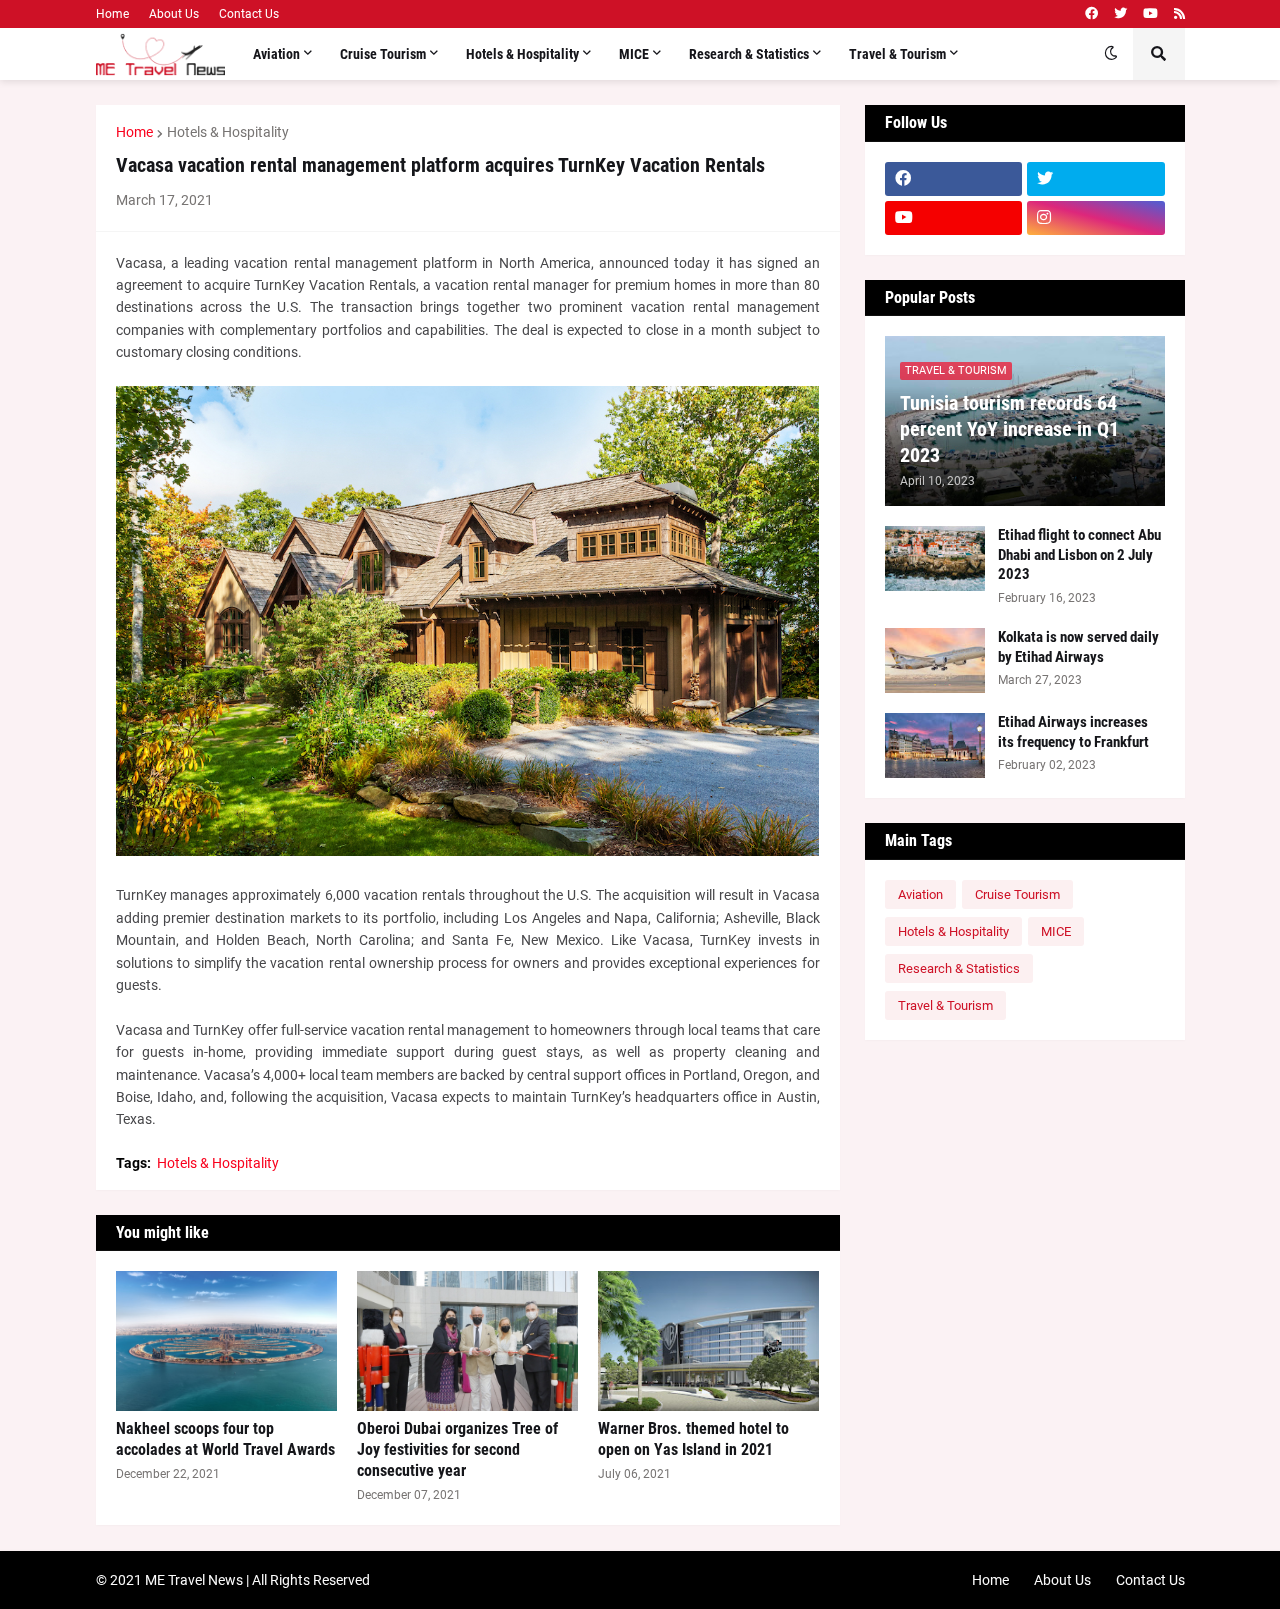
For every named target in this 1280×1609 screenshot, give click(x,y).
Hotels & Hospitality (228, 132)
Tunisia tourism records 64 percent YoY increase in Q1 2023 (1009, 429)
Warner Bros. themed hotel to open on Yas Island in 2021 (693, 1439)
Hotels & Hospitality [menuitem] (522, 54)
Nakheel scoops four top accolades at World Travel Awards (225, 1439)
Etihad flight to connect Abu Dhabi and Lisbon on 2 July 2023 (1079, 554)
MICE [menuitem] (634, 54)
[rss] (1179, 14)
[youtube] (1150, 14)
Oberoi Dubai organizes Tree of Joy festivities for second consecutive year (457, 1449)
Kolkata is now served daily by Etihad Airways (1078, 647)
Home (112, 14)
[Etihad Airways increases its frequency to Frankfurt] (935, 745)
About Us (174, 14)
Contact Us (249, 14)
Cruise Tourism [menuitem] (383, 54)
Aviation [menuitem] (276, 54)
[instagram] (1096, 218)
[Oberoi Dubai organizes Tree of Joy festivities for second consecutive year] (467, 1341)
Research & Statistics (959, 968)
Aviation (920, 894)
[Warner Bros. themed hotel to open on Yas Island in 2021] (708, 1341)
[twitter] (1120, 14)
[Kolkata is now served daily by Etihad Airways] (935, 660)
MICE (1056, 931)
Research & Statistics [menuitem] (749, 54)
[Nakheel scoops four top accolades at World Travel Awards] (226, 1341)
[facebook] (1091, 14)
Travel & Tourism (945, 1005)
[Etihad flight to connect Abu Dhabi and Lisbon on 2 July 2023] (935, 558)
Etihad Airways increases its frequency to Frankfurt (1073, 732)
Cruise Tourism (1017, 894)
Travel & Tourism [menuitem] (897, 54)
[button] (1111, 54)
